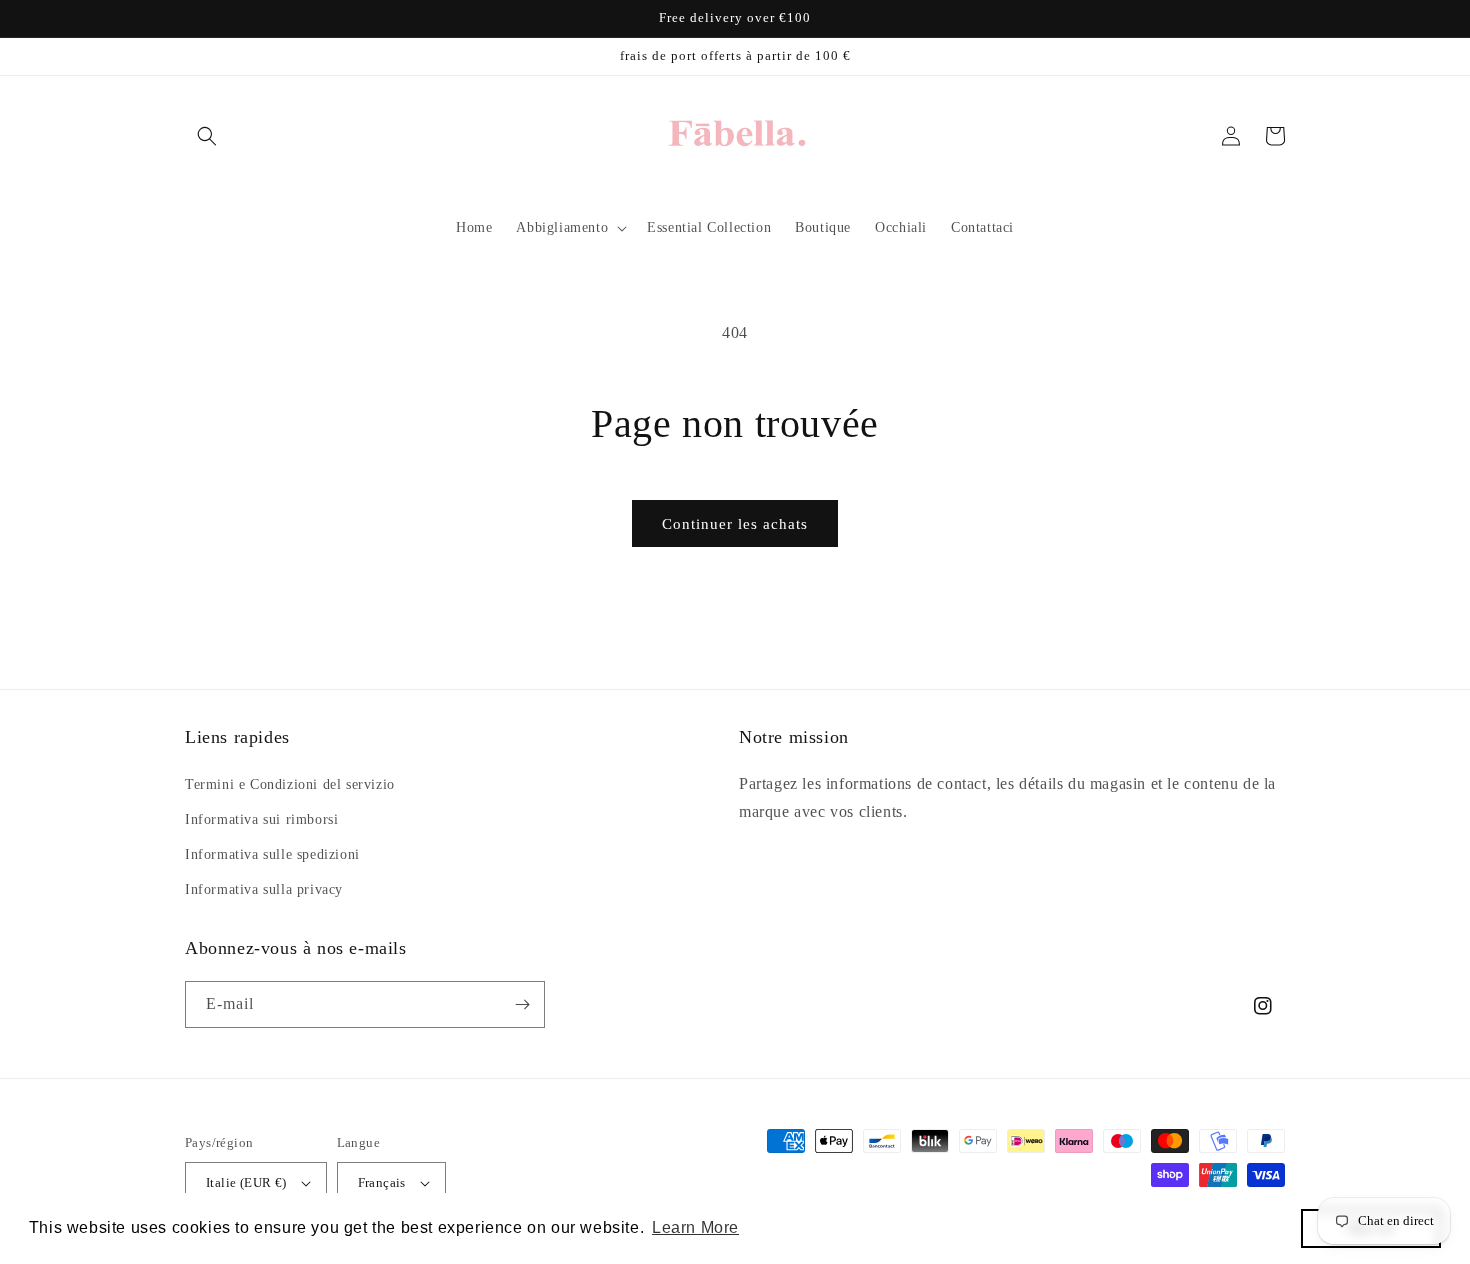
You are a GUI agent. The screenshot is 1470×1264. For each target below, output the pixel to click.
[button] (207, 136)
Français (382, 1182)
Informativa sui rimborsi (261, 819)
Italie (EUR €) (246, 1182)
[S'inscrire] (522, 1004)
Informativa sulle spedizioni (272, 854)
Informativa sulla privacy (264, 889)
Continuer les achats (735, 524)
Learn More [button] (695, 1227)
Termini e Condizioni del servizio (290, 784)
